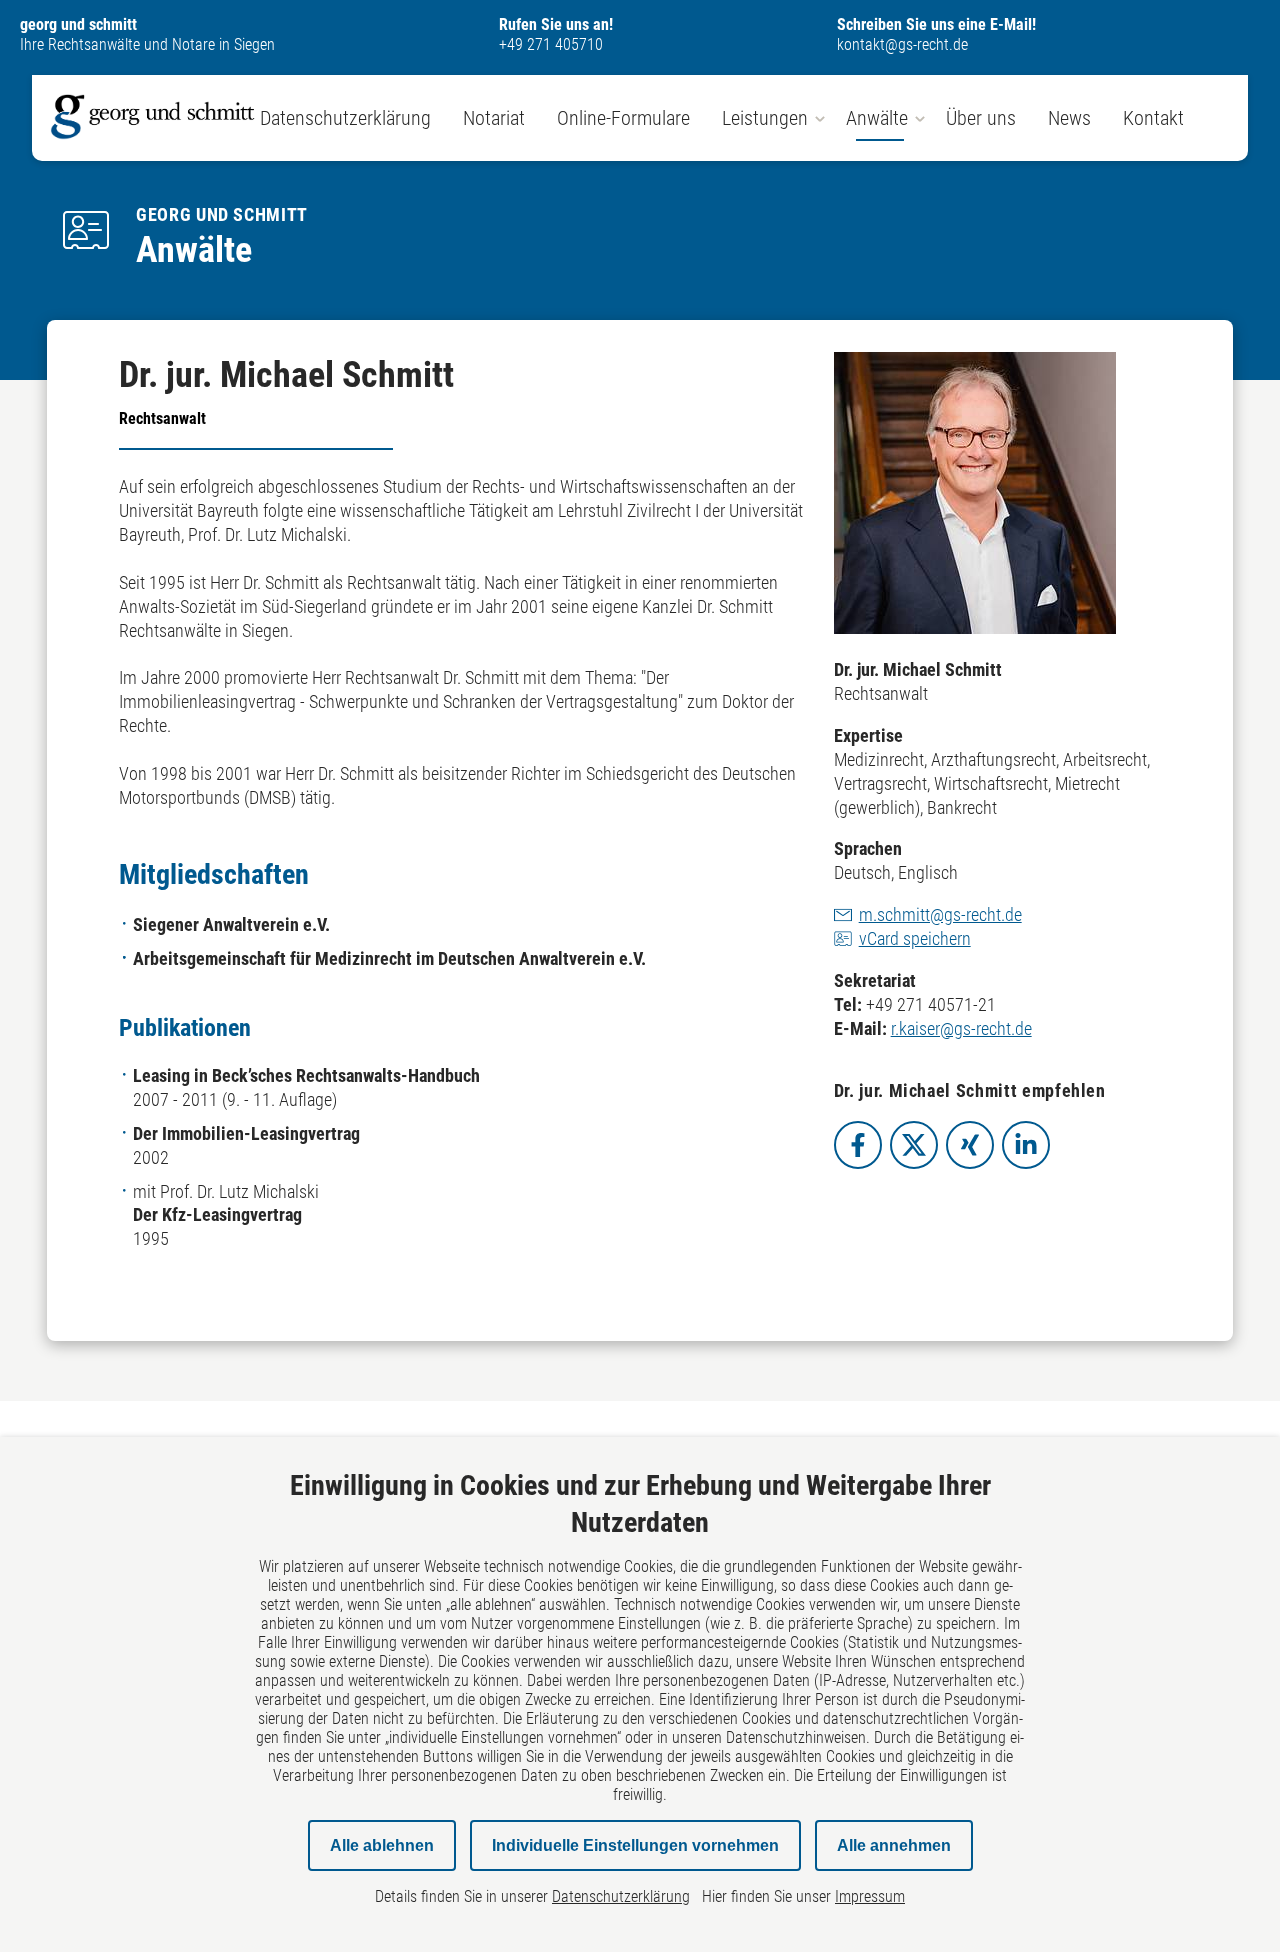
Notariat (494, 118)
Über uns (981, 118)
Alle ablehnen (382, 1845)
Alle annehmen (894, 1845)
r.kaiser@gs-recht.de (961, 1028)
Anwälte (877, 118)
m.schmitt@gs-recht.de (940, 914)
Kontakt (1153, 118)
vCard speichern (915, 938)
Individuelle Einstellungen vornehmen (635, 1845)
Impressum (870, 1896)
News (1069, 118)
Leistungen (765, 118)
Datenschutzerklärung (345, 118)
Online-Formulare (623, 118)
